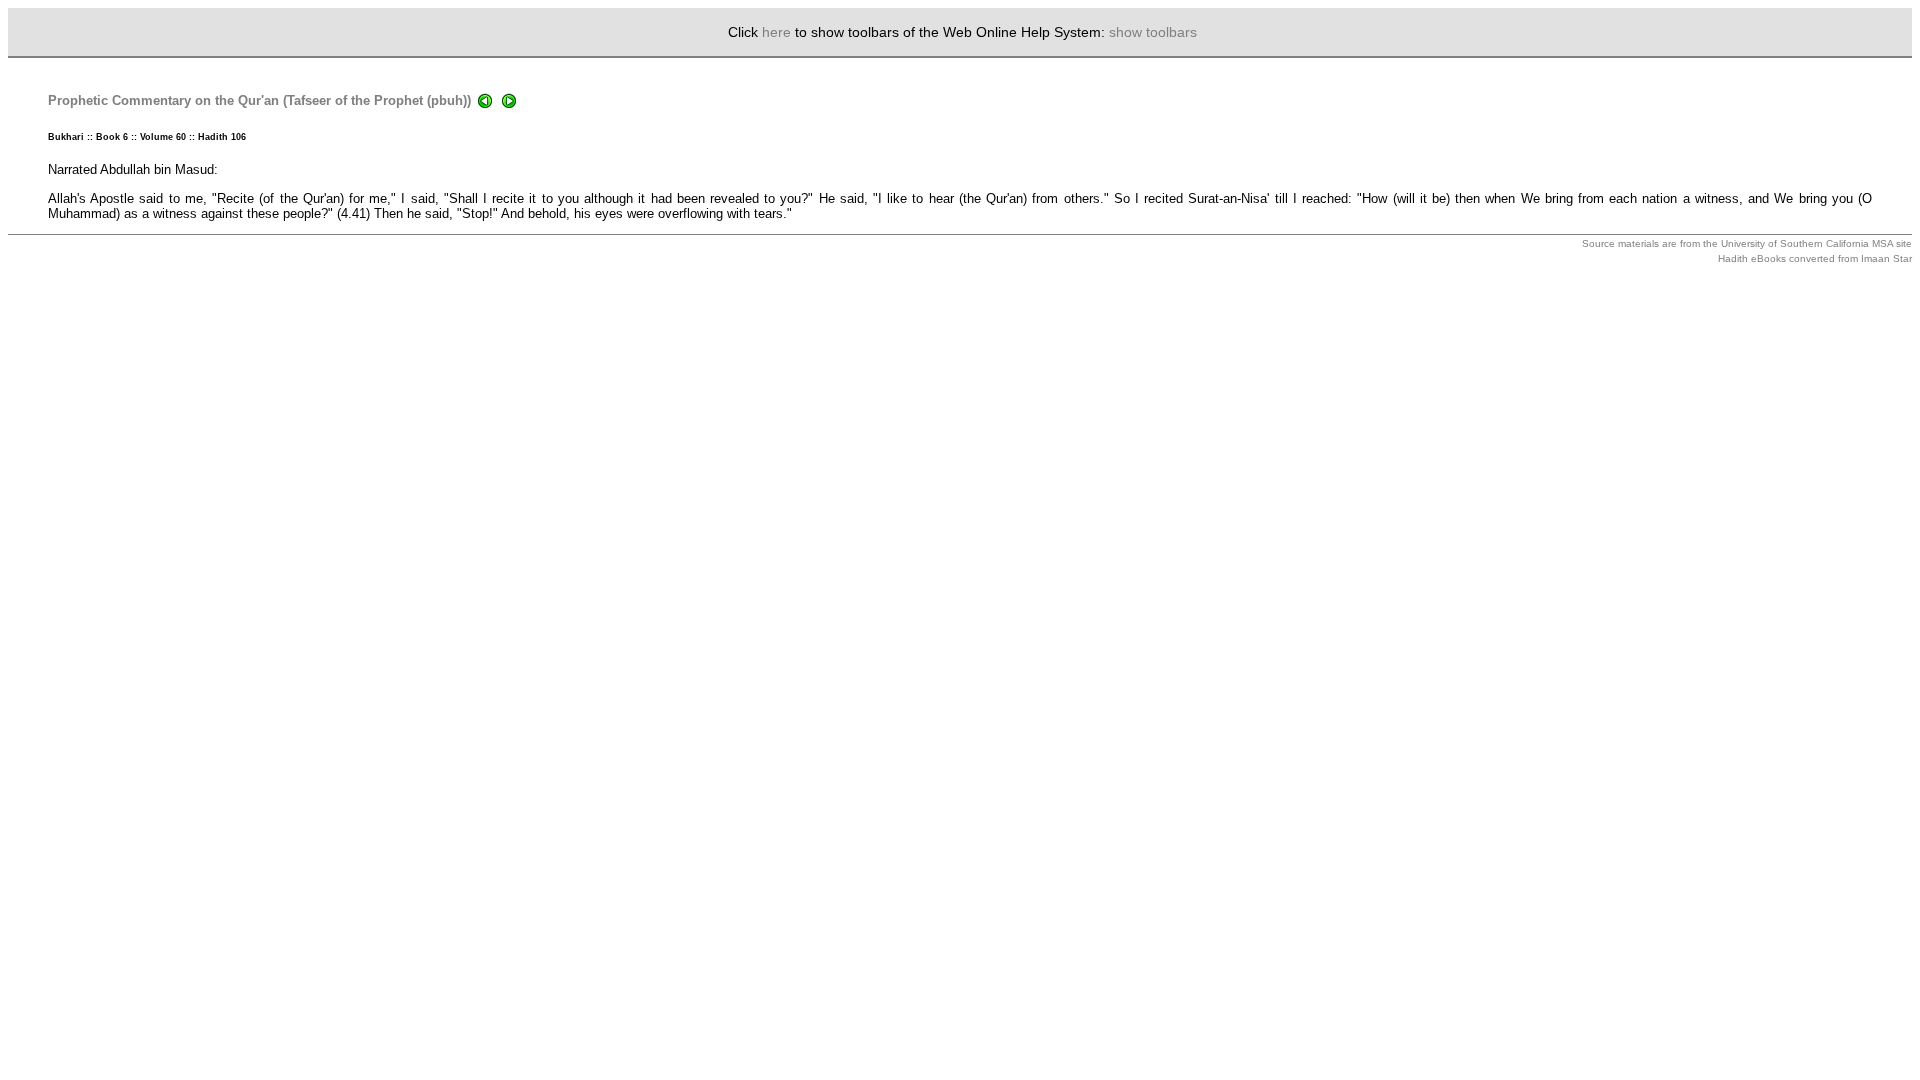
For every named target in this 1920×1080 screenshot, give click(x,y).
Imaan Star (1886, 258)
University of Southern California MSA (1807, 243)
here (776, 32)
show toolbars (1153, 32)
